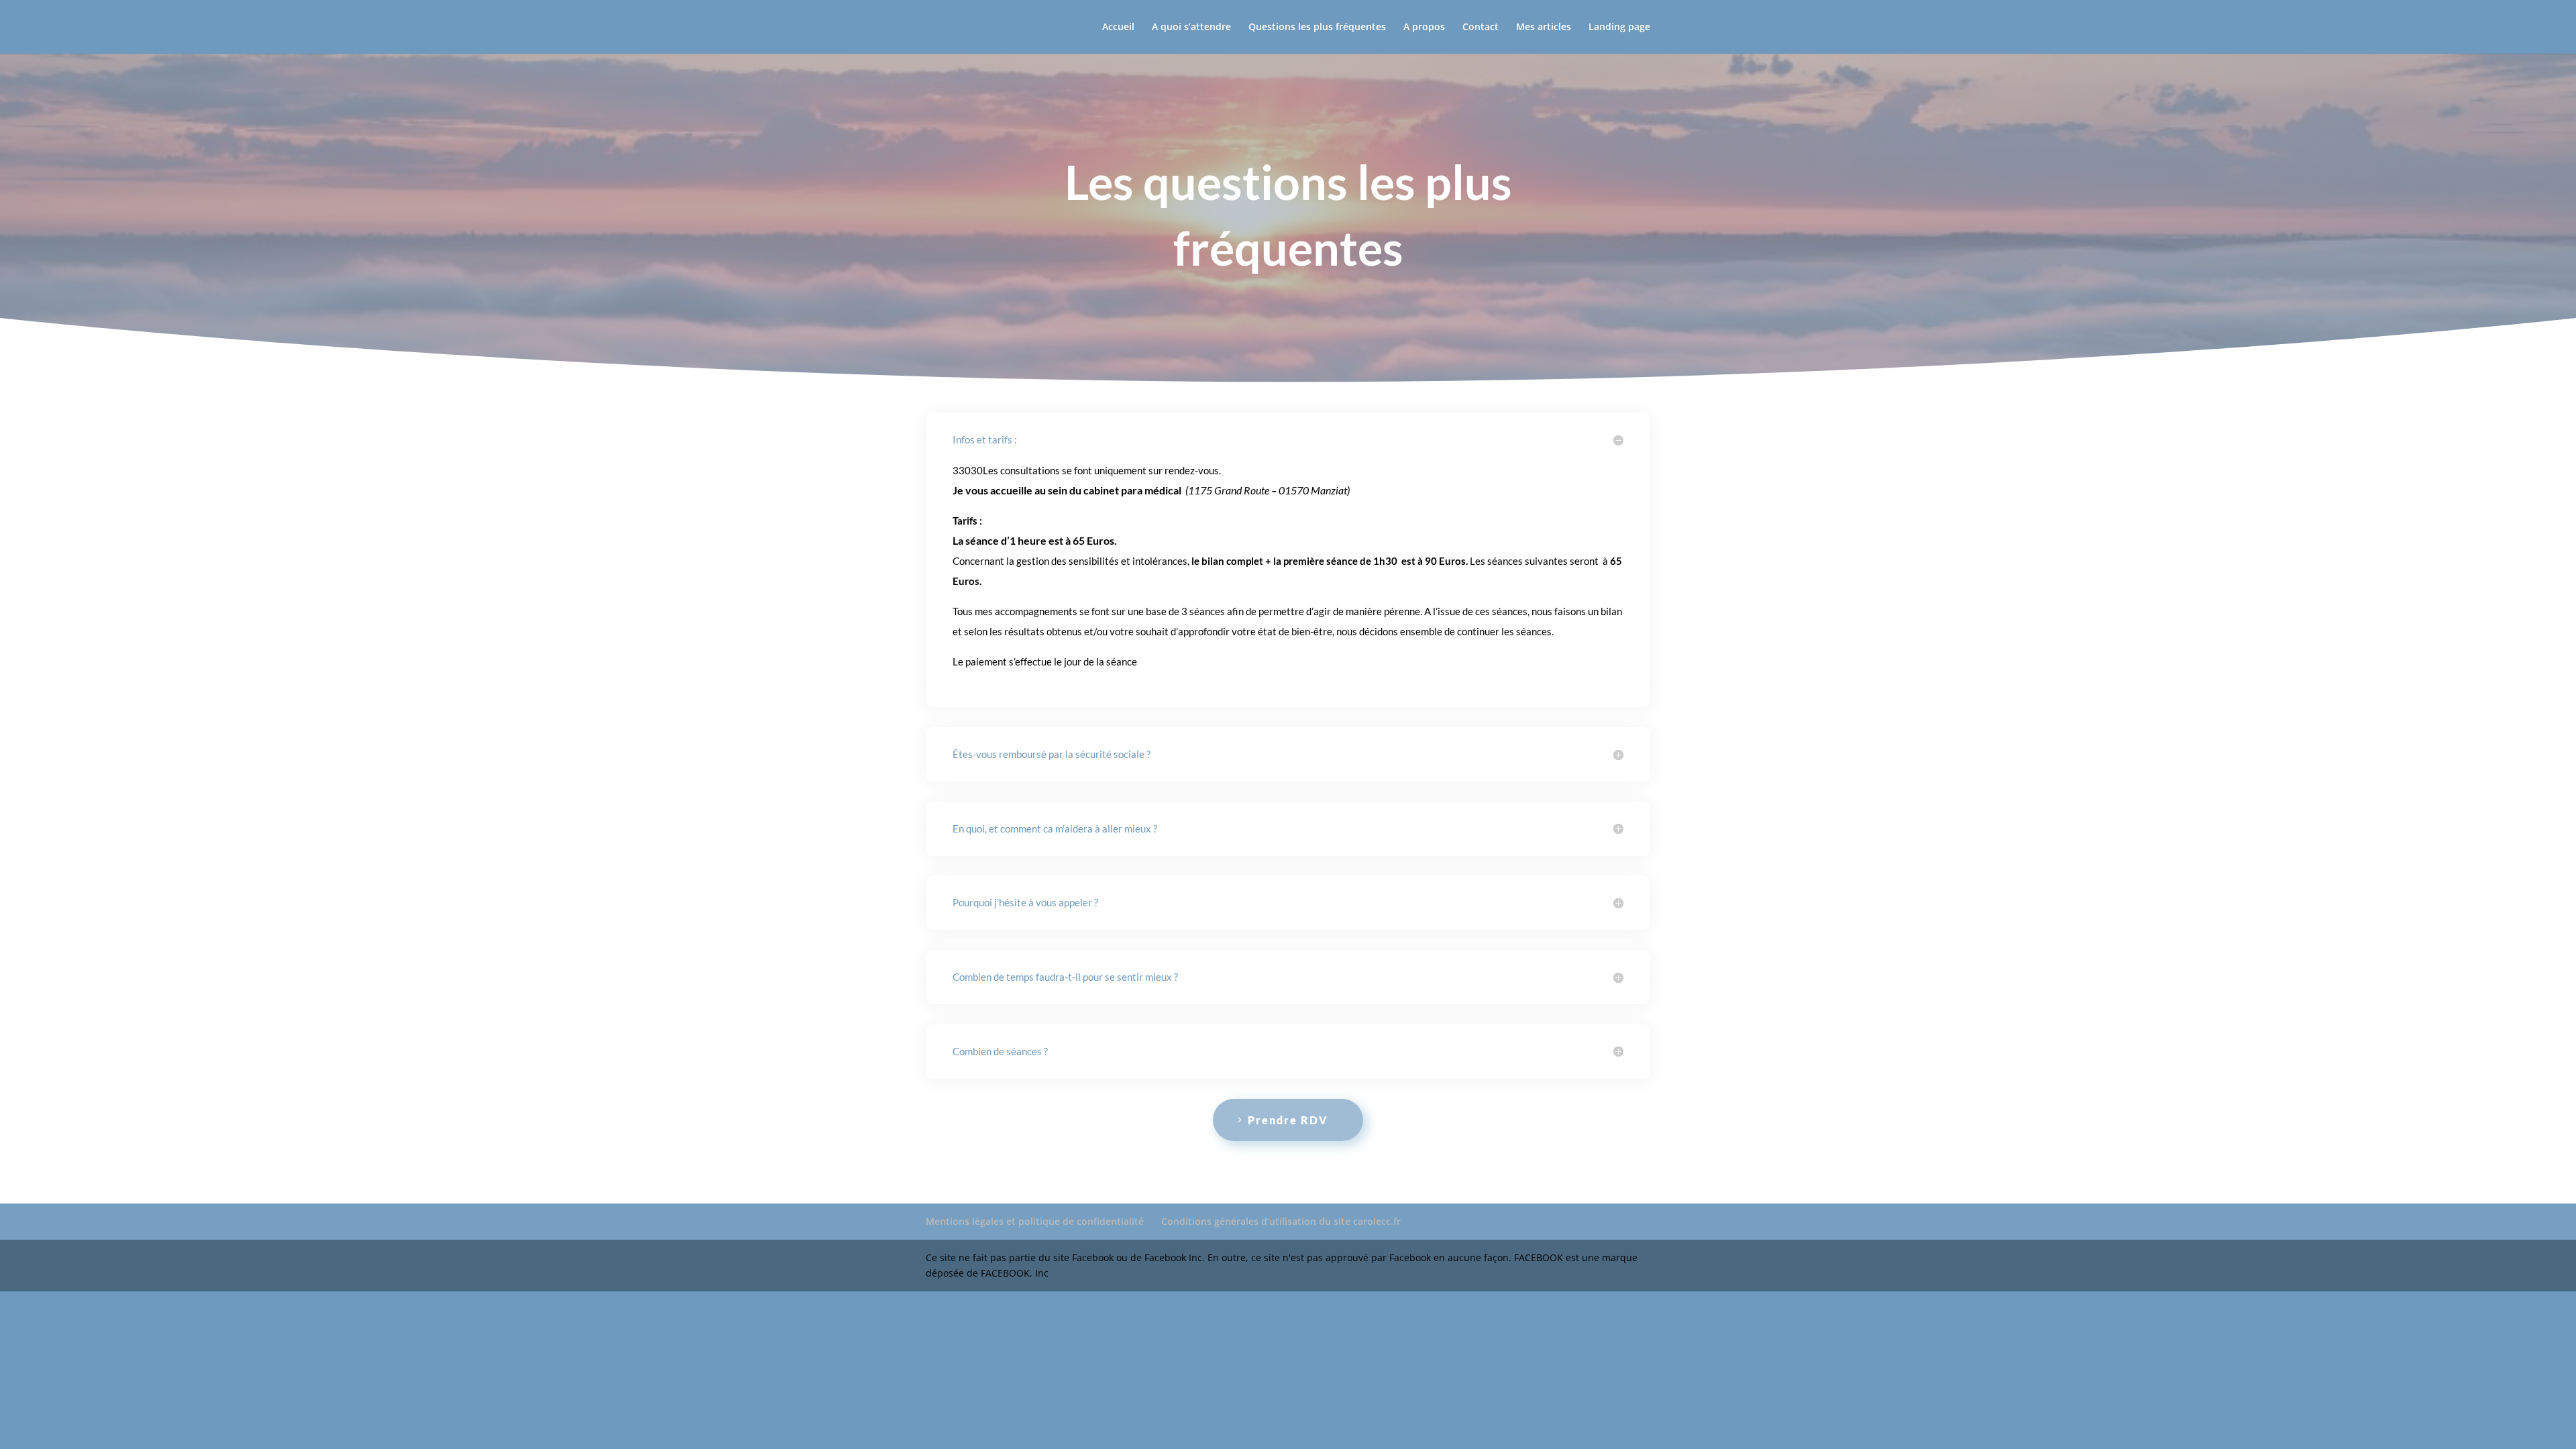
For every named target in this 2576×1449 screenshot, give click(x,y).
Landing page (1619, 28)
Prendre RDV (1288, 1120)
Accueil (1118, 28)
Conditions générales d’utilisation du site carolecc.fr (1281, 1221)
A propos (1424, 28)
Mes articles (1544, 28)
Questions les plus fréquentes (1317, 28)
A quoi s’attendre (1191, 28)
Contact (1481, 28)
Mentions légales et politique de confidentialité (1035, 1221)
